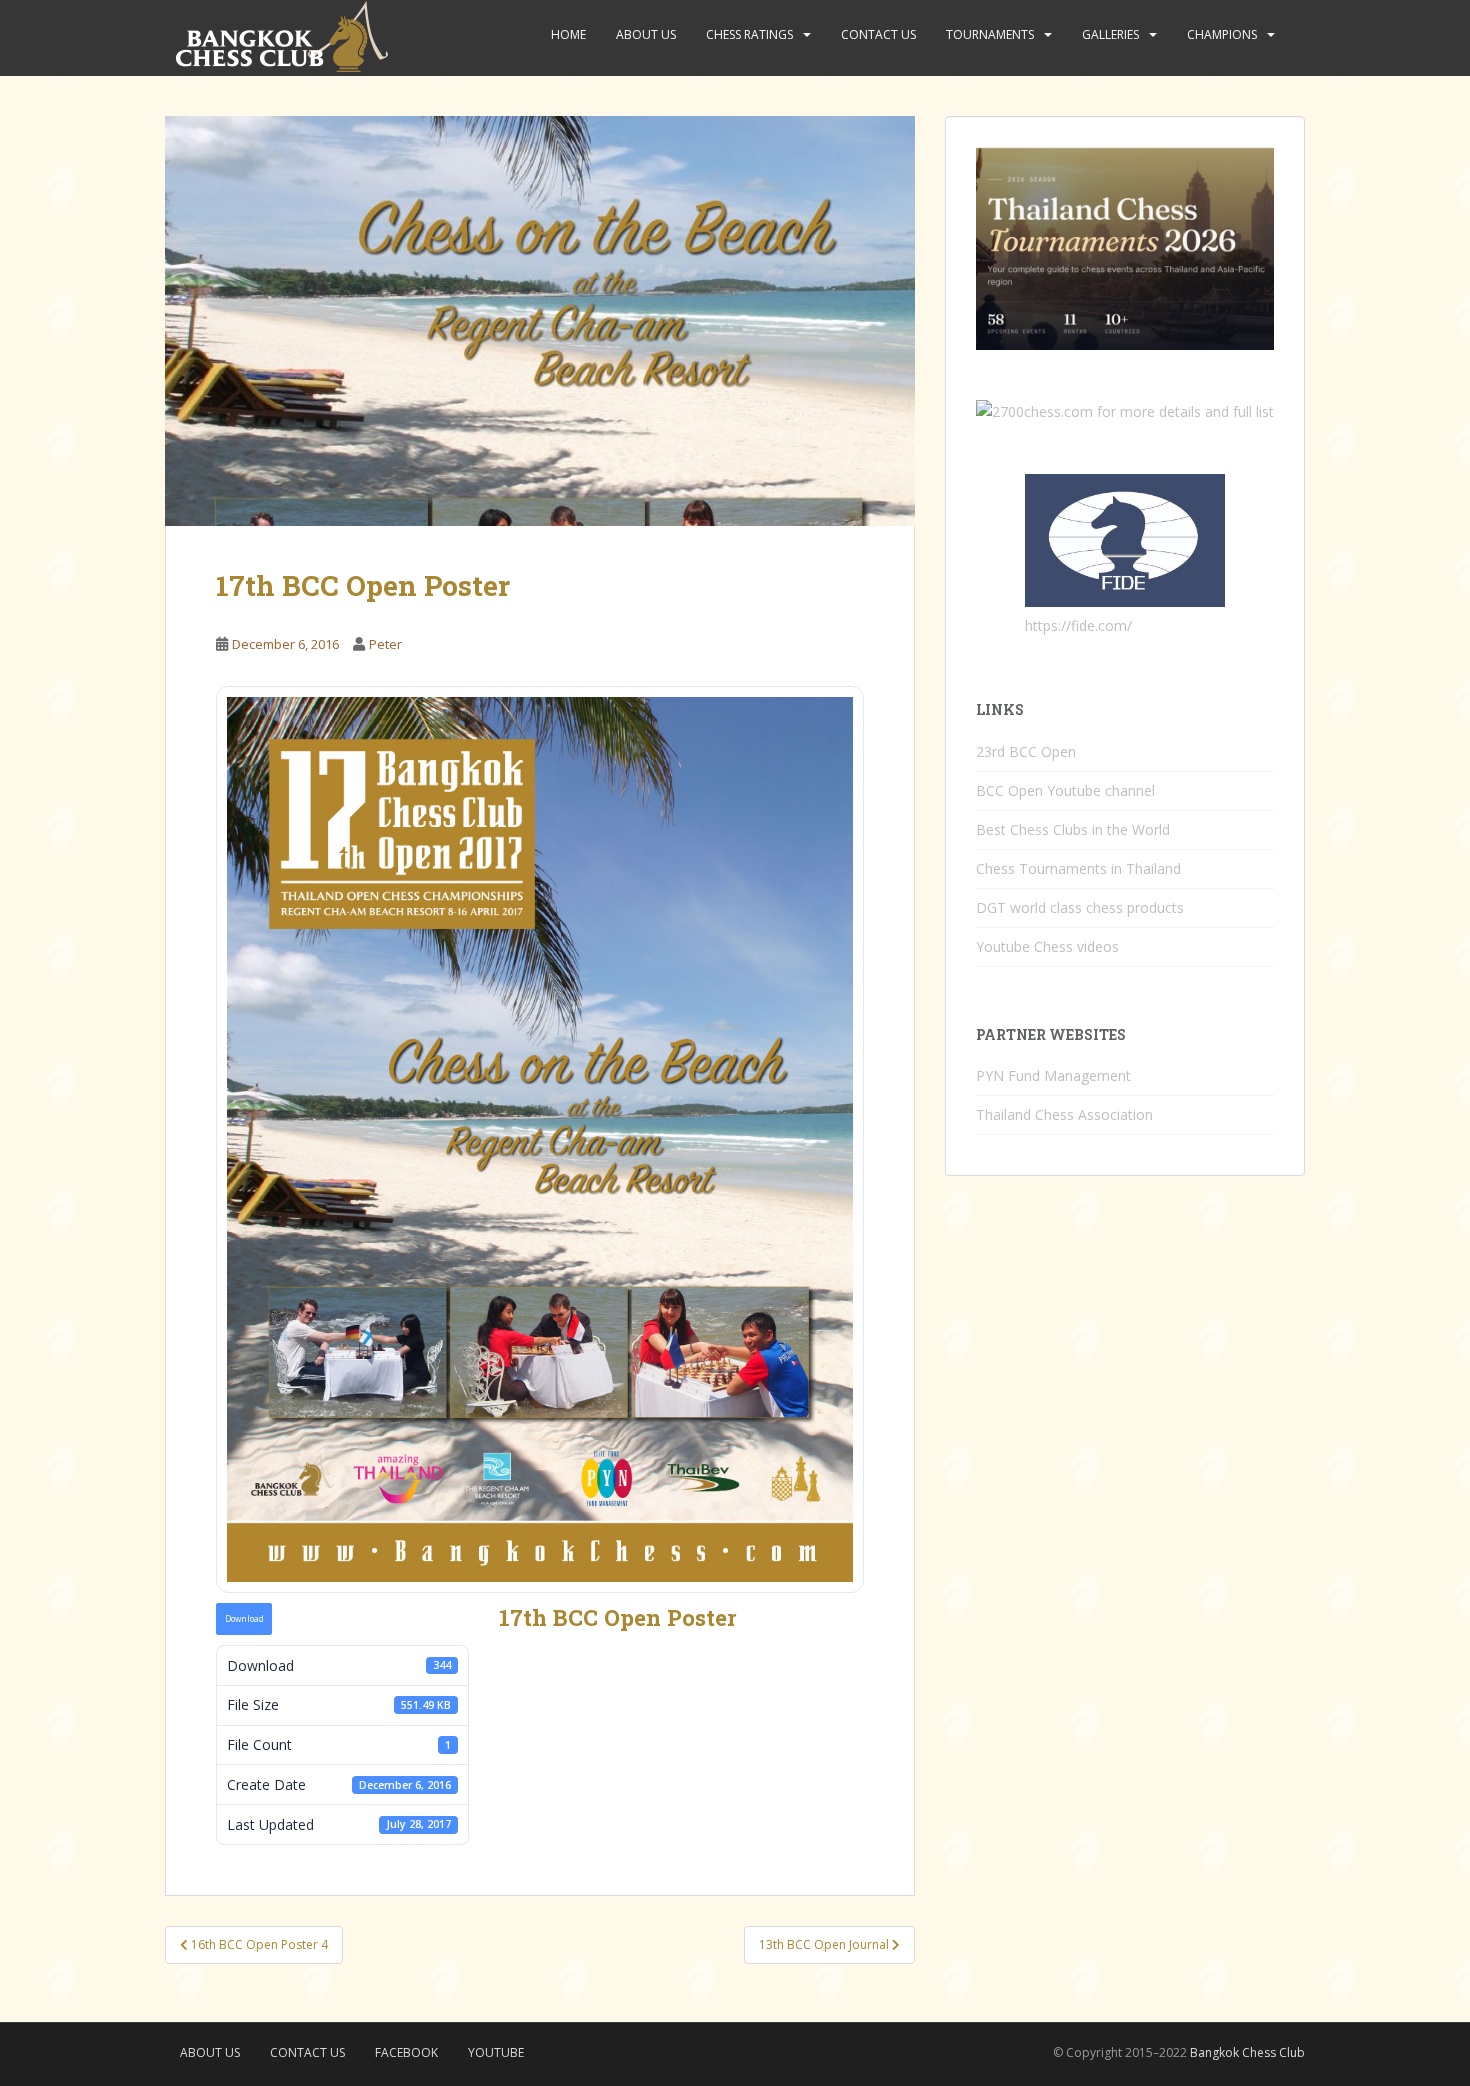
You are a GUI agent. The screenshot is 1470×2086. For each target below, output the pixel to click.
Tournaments (990, 34)
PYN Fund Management (1053, 1075)
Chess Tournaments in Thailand (1078, 868)
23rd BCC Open (1026, 751)
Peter (385, 644)
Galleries (1110, 34)
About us (646, 34)
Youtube (496, 2052)
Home (568, 34)
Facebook (406, 2052)
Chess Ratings (749, 34)
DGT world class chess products (1080, 907)
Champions (1222, 34)
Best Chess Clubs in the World (1073, 829)
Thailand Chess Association (1064, 1114)
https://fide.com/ (1078, 625)
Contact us (878, 34)
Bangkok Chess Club (1247, 2052)
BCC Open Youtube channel (1065, 790)
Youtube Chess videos (1047, 946)
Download (244, 1618)
